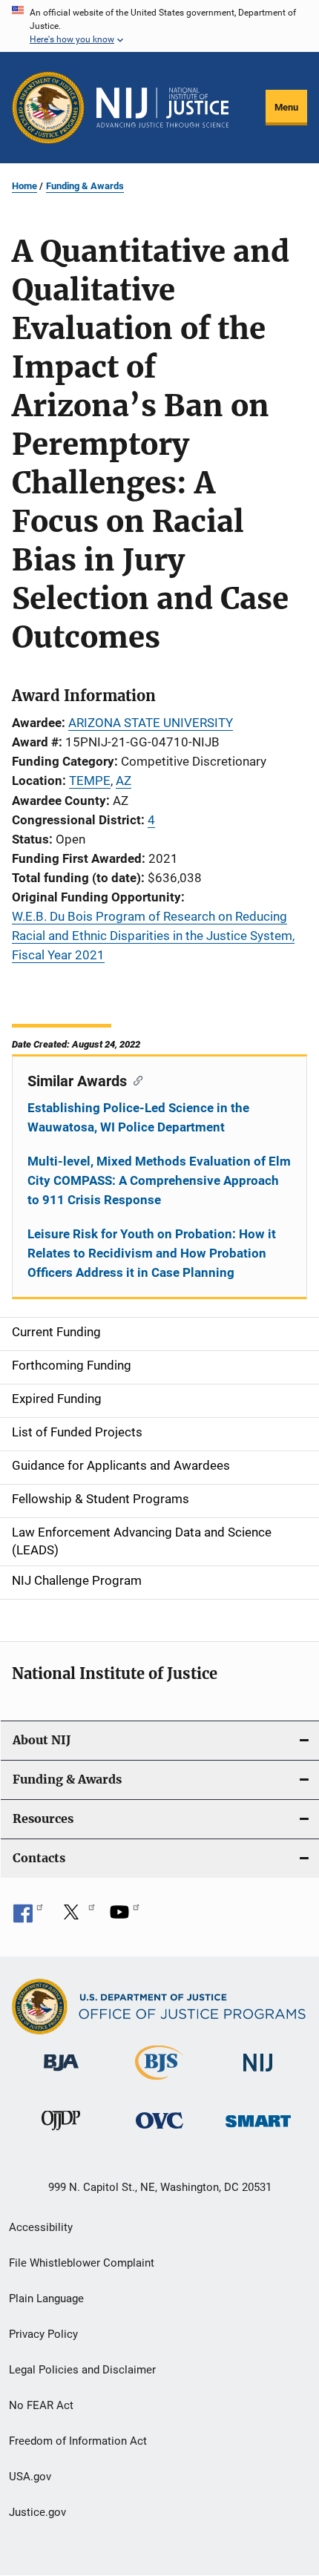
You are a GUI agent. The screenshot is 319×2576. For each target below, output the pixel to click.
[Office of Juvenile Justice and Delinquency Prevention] (61, 2133)
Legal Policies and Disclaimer (82, 2370)
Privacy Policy (43, 2334)
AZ (124, 781)
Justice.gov (37, 2512)
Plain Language (46, 2299)
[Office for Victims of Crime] (159, 2131)
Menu (286, 107)
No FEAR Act (41, 2405)
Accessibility (41, 2227)
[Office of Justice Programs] (48, 108)
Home (24, 186)
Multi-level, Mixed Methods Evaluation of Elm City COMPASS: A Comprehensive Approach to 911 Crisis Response (159, 1180)
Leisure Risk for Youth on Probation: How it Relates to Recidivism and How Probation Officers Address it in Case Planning (152, 1253)
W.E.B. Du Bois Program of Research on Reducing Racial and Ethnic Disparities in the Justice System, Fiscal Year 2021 (153, 936)
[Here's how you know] (159, 26)
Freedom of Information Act (78, 2441)
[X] (76, 1917)
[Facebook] (28, 1917)
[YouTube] (125, 1917)
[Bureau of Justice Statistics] (159, 2083)
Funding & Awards (85, 186)
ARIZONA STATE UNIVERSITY (151, 723)
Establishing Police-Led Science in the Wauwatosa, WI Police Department (138, 1117)
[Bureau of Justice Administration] (61, 2074)
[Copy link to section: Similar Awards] (135, 1080)
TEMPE (90, 781)
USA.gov (30, 2477)
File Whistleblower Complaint (82, 2263)
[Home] (162, 108)
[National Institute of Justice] (258, 2074)
